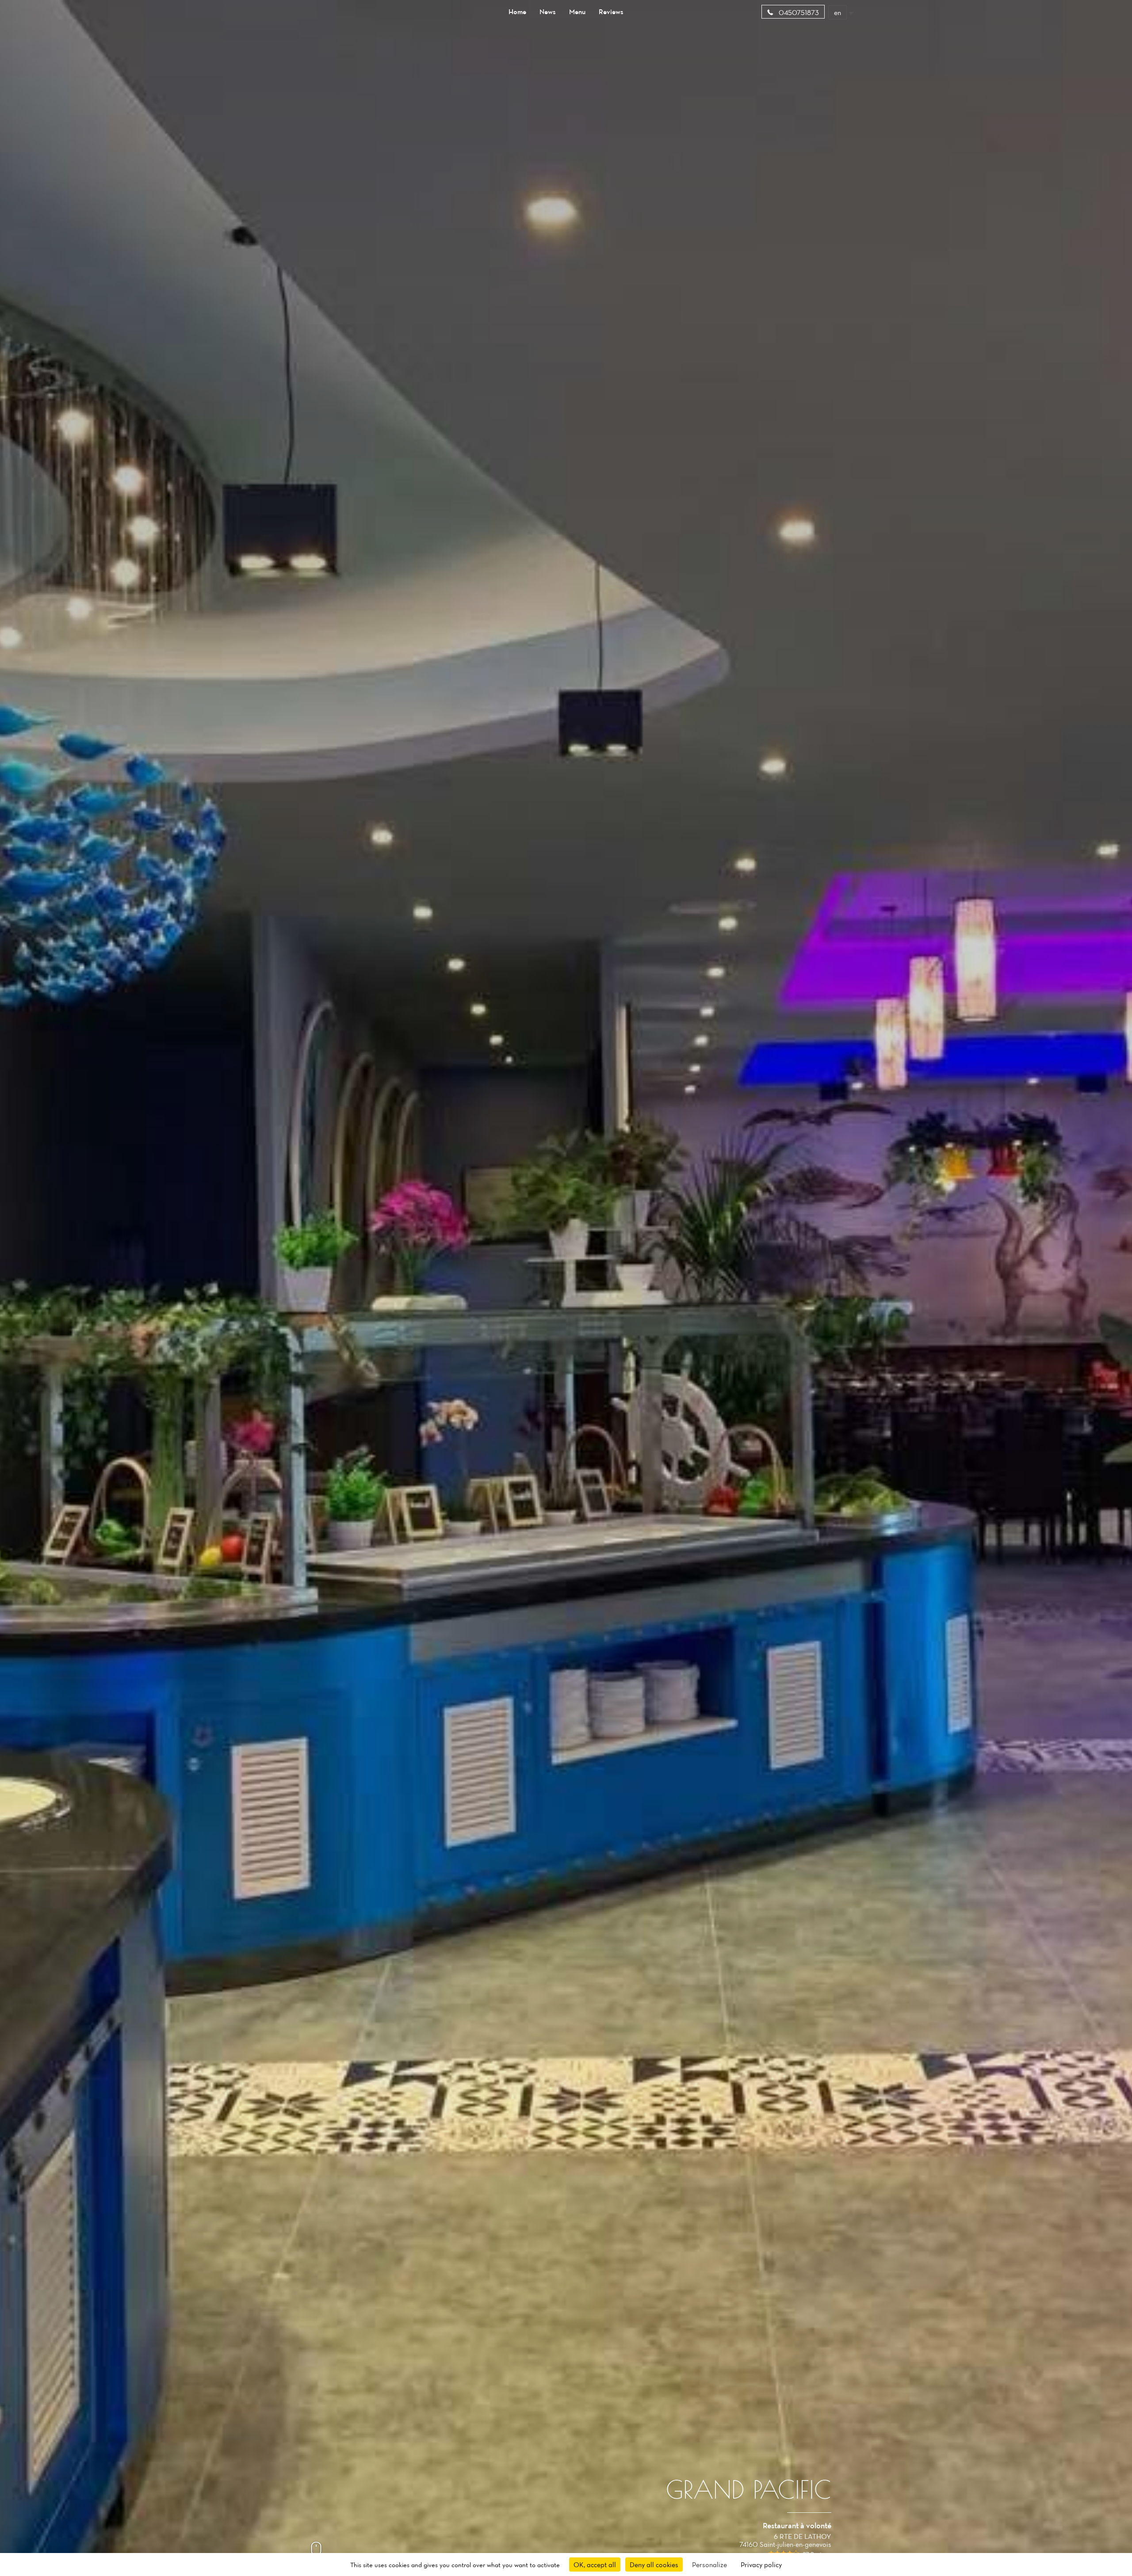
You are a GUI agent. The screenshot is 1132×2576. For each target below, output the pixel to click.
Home (517, 11)
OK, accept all (595, 2565)
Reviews (611, 11)
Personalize (709, 2565)
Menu (577, 11)
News (548, 11)
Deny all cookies (654, 2565)
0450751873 (798, 12)
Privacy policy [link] (761, 2565)
